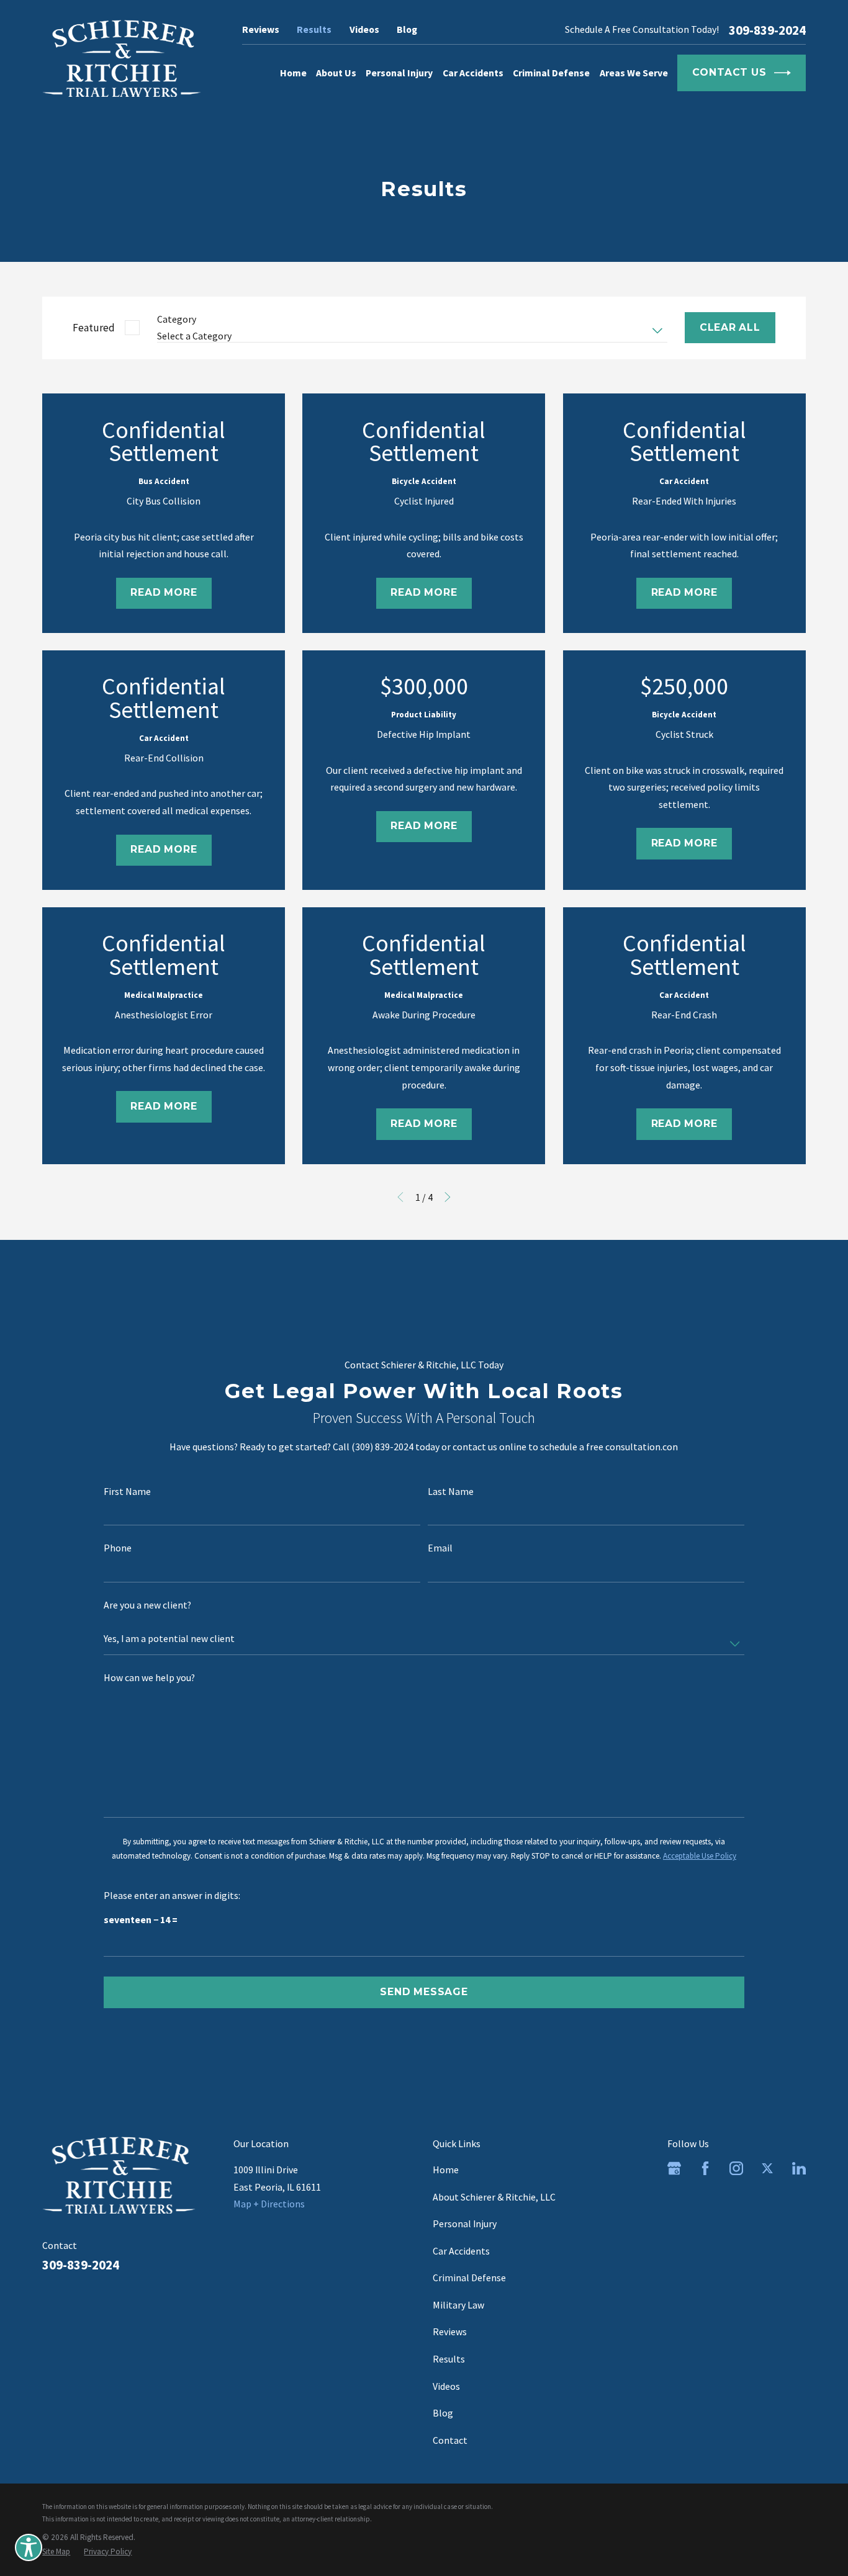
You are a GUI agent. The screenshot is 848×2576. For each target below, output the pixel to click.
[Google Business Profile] (674, 2168)
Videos (364, 29)
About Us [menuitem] (336, 73)
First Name (127, 1492)
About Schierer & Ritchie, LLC (494, 2197)
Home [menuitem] (293, 73)
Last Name (451, 1492)
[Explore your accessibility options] (29, 2547)
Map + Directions (269, 2204)
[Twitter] (767, 2168)
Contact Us (729, 72)
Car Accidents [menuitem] (473, 73)
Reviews (261, 29)
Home (446, 2170)
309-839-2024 (767, 30)
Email (440, 1548)
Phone (118, 1548)
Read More (164, 592)
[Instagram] (736, 2168)
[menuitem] (56, 2551)
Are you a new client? (147, 1605)
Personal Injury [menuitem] (399, 73)
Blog (407, 29)
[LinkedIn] (799, 2168)
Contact (450, 2440)
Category (177, 319)
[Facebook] (705, 2168)
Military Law (458, 2305)
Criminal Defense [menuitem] (551, 73)
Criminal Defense (469, 2278)
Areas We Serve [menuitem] (634, 73)
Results (314, 29)
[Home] (122, 58)
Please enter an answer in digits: (172, 1896)
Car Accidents (461, 2251)
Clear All (730, 327)
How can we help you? (149, 1678)
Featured (94, 328)
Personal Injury (465, 2224)
